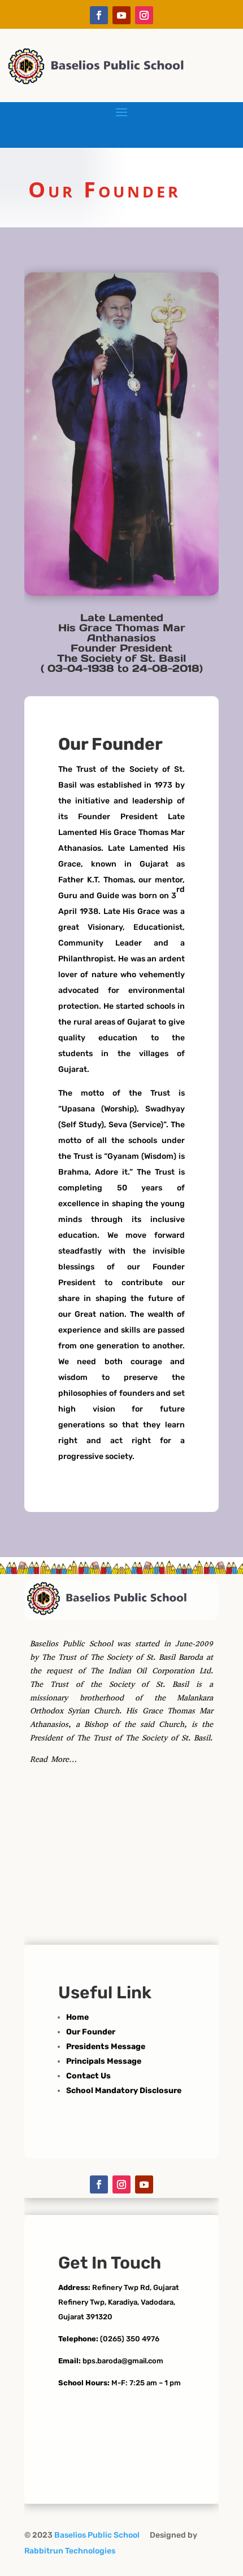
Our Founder (91, 2032)
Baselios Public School (99, 2535)
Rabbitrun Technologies (70, 2551)
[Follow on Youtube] (121, 15)
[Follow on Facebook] (99, 15)
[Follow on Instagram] (144, 15)
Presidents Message (106, 2047)
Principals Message (104, 2061)
